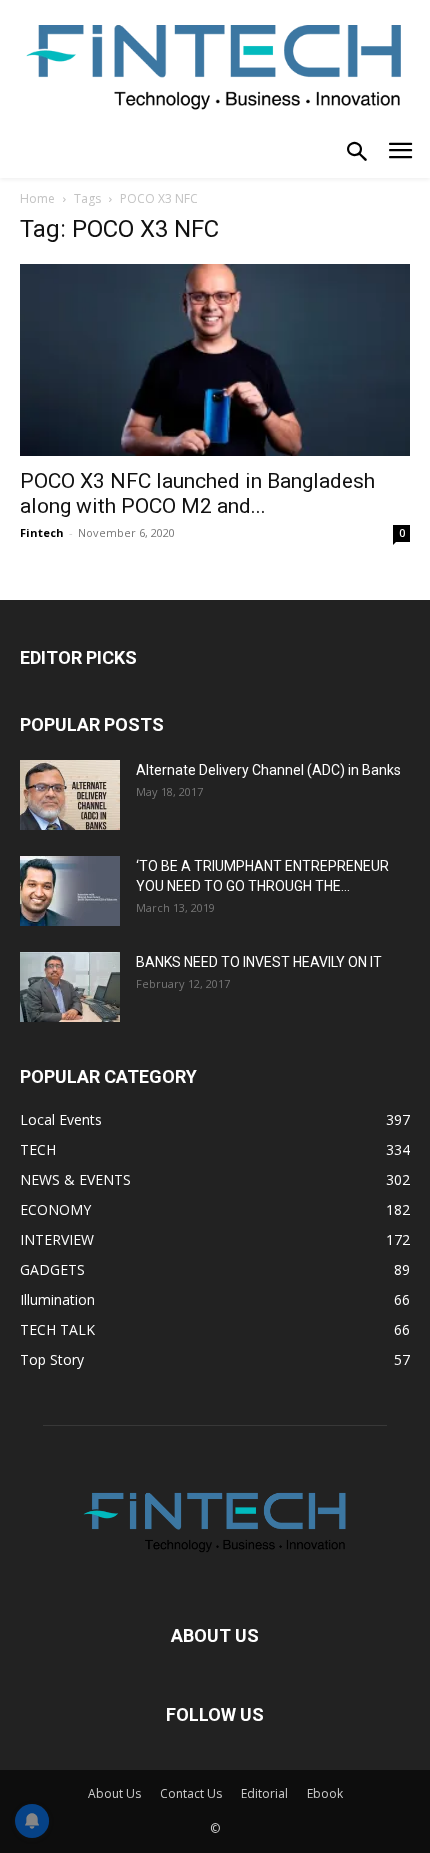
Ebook (325, 1793)
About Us (114, 1793)
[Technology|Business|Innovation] (215, 64)
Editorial (264, 1793)
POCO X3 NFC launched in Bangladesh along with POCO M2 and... (197, 493)
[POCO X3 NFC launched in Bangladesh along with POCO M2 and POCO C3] (215, 360)
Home (37, 198)
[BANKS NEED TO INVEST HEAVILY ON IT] (70, 987)
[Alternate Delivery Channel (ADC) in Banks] (70, 795)
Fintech (42, 532)
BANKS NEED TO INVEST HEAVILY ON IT (259, 962)
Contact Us (191, 1793)
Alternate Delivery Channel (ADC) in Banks (268, 770)
